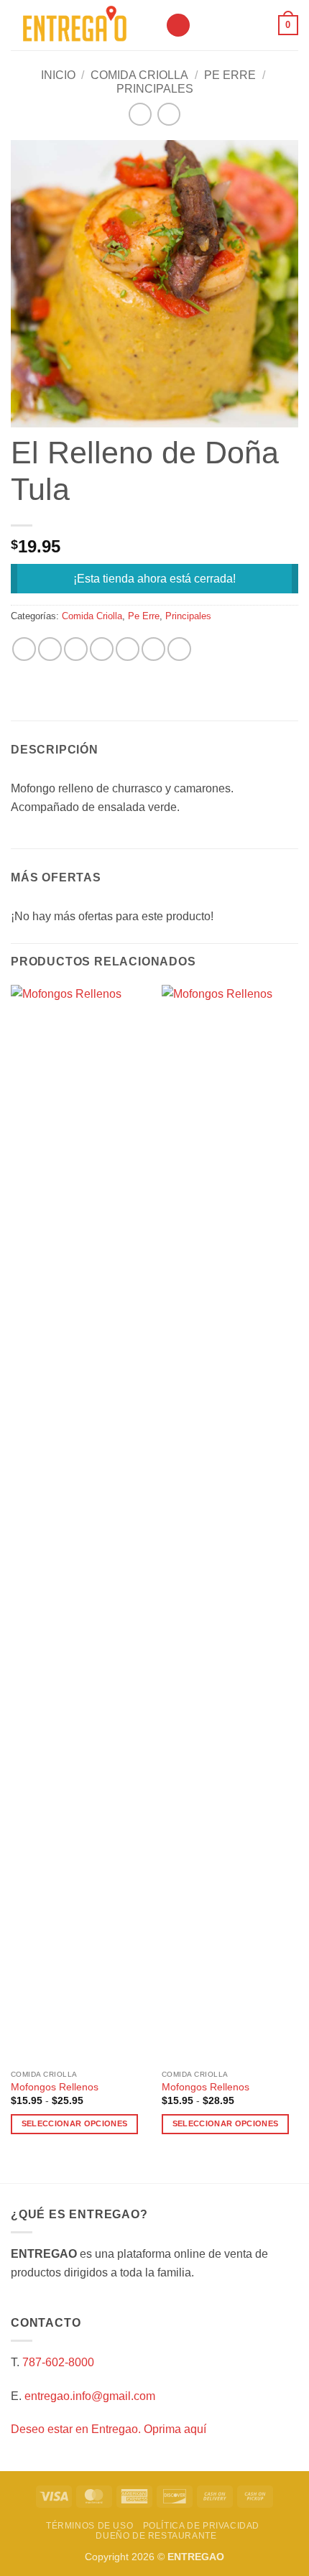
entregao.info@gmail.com (90, 2396)
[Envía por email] (102, 649)
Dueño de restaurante (156, 2536)
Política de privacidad (201, 2526)
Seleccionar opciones (75, 2123)
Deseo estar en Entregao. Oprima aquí (109, 2429)
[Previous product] (169, 114)
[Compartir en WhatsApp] (24, 649)
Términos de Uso (89, 2526)
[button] (178, 26)
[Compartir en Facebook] (50, 649)
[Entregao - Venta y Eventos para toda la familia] (83, 25)
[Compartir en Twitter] (76, 649)
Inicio (58, 75)
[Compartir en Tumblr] (179, 649)
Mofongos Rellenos (55, 2087)
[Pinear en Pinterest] (128, 649)
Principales (155, 89)
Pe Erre (230, 75)
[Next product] (140, 114)
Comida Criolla (139, 75)
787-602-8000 (58, 2362)
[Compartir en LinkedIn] (153, 649)
